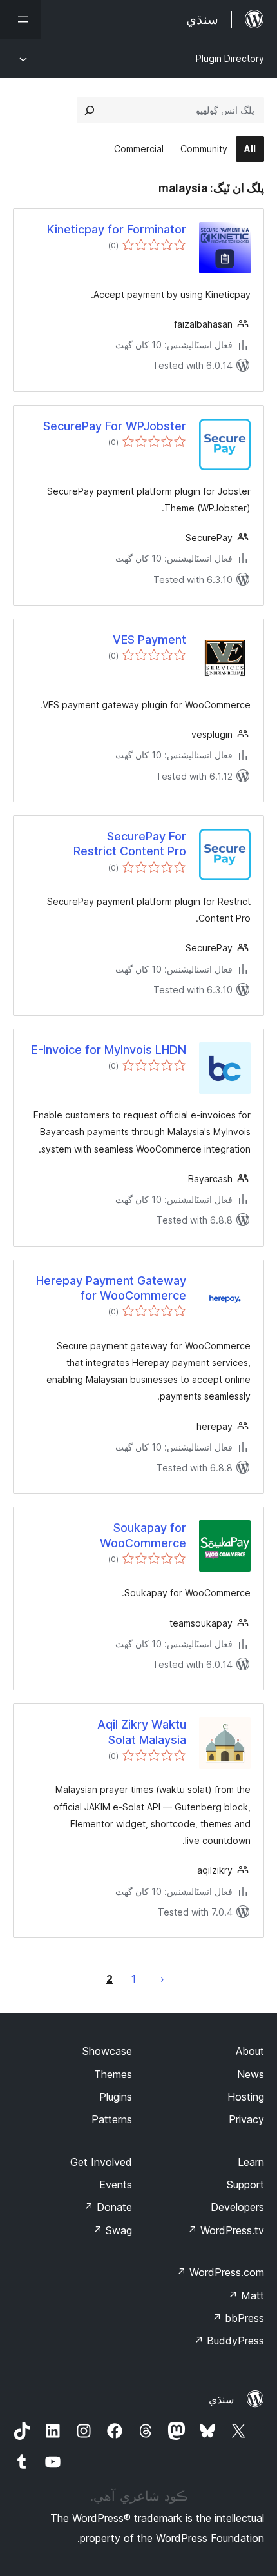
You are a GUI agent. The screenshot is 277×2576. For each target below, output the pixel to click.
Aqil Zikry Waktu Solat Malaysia (142, 1732)
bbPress (238, 2318)
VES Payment (149, 639)
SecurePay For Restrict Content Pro (130, 844)
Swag (112, 2230)
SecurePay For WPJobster (115, 426)
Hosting (246, 2097)
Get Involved (101, 2162)
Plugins (116, 2097)
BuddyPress (229, 2341)
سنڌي (221, 2399)
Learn (251, 2162)
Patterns (112, 2119)
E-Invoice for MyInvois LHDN (109, 1050)
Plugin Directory (230, 58)
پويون (162, 1979)
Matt (246, 2295)
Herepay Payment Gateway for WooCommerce (111, 1288)
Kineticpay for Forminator (117, 229)
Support (245, 2185)
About (250, 2051)
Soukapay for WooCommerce (143, 1535)
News (251, 2074)
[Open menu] (21, 19)
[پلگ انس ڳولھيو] (90, 110)
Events (116, 2185)
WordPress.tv (226, 2230)
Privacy (246, 2119)
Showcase (107, 2051)
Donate (108, 2207)
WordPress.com (220, 2272)
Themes (113, 2074)
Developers (237, 2207)
